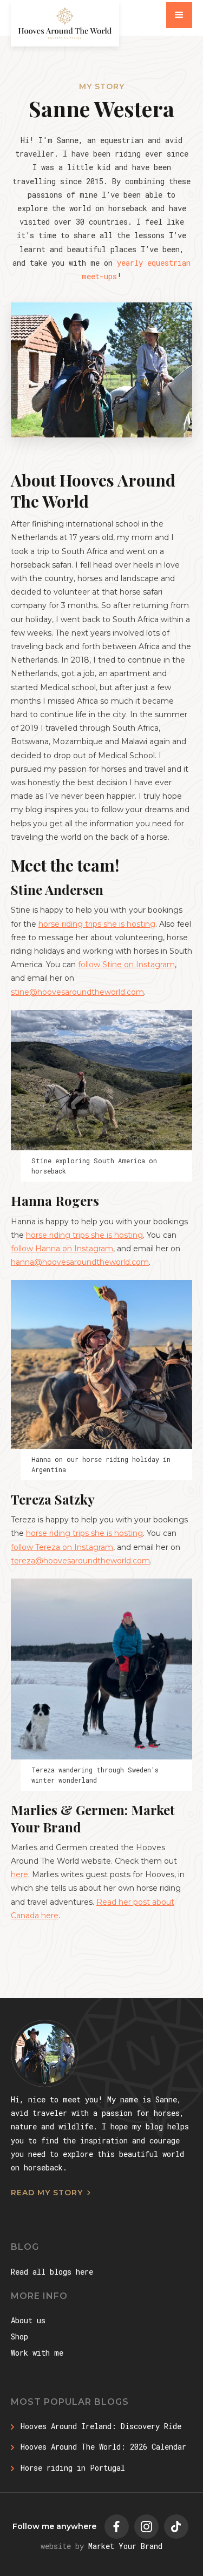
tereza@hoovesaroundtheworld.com (80, 1561)
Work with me (37, 2353)
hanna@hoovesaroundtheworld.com (80, 1262)
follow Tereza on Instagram (62, 1547)
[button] (179, 15)
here (19, 1874)
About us (28, 2320)
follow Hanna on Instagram (62, 1249)
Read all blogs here (52, 2272)
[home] (65, 23)
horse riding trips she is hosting (97, 924)
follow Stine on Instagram (126, 965)
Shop (19, 2336)
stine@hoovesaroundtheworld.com (77, 992)
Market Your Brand (125, 2546)
